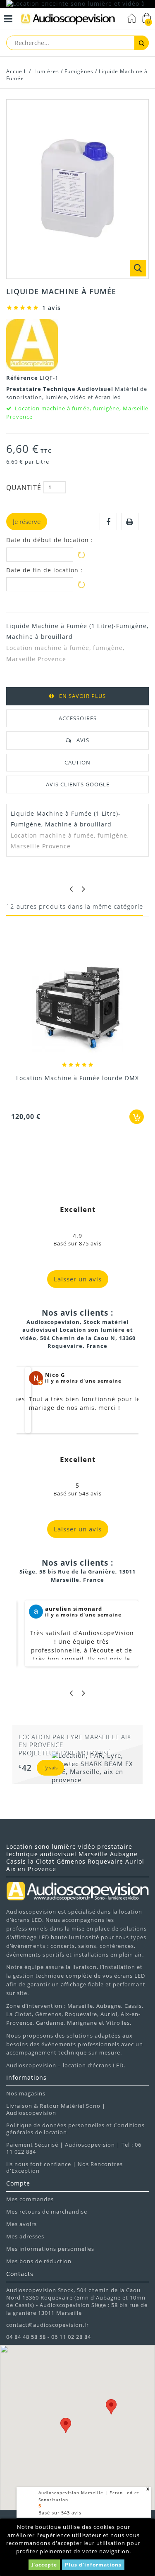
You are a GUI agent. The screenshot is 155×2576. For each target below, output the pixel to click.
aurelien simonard (74, 1609)
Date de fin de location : (44, 570)
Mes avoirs (21, 2224)
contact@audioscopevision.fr (48, 2325)
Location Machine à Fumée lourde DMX (77, 1078)
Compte (18, 2183)
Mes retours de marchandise (47, 2212)
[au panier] (137, 1117)
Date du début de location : (50, 540)
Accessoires (78, 718)
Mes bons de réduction (39, 2261)
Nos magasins (26, 2093)
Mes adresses (25, 2236)
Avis (83, 740)
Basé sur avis (60, 2513)
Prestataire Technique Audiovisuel (61, 389)
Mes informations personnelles (50, 2249)
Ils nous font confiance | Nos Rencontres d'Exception (64, 2168)
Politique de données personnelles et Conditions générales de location (75, 2129)
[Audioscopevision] (68, 20)
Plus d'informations (93, 2565)
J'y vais (50, 1768)
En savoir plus (82, 696)
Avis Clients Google (78, 784)
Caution (77, 762)
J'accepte (44, 2565)
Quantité (24, 488)
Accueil (16, 71)
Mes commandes (30, 2199)
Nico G (55, 1375)
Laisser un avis (78, 1279)
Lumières (47, 71)
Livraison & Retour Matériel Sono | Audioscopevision (56, 2109)
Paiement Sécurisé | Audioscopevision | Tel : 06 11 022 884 (74, 2148)
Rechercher (142, 43)
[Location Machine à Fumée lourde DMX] (77, 1008)
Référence (23, 378)
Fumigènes (79, 71)
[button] (66, 2425)
